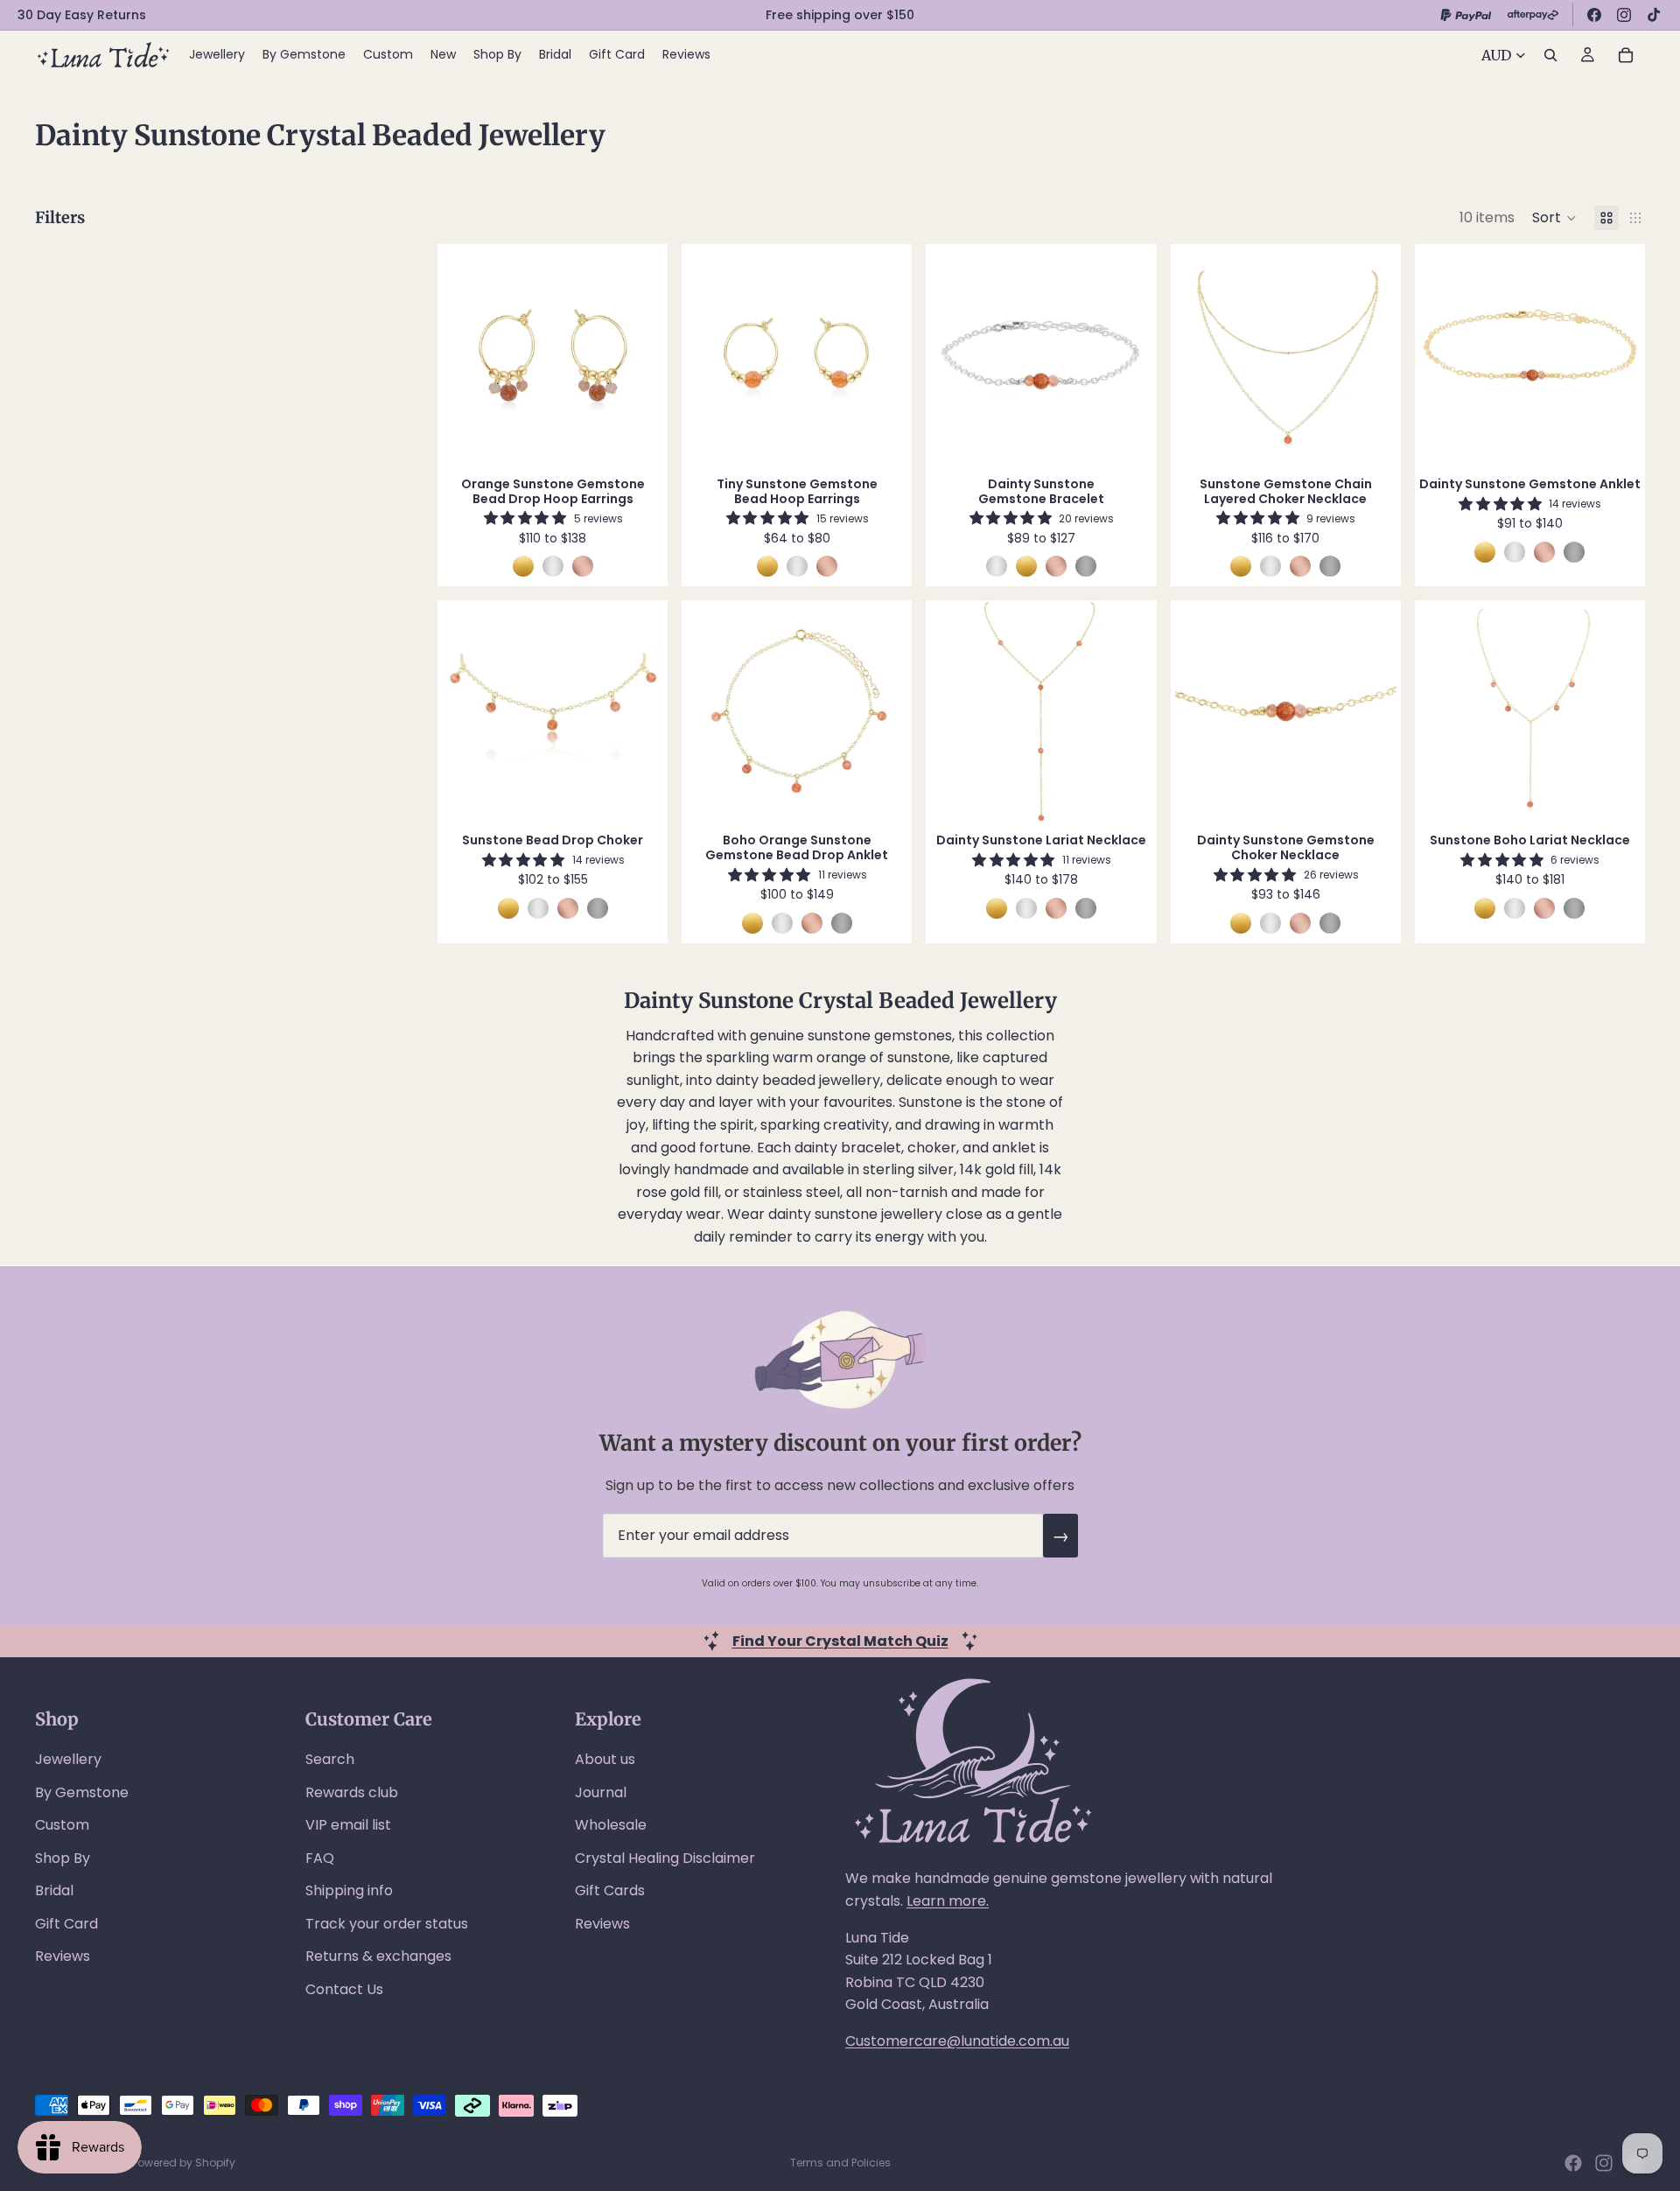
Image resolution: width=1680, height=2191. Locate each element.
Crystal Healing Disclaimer (665, 1858)
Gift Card (66, 1924)
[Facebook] (1594, 15)
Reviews (63, 1956)
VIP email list (348, 1825)
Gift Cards (610, 1890)
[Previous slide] (468, 355)
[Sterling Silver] (553, 566)
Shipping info (349, 1890)
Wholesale (611, 1825)
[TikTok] (1654, 15)
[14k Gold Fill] (523, 566)
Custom (62, 1825)
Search (330, 1759)
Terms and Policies (840, 2163)
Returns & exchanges (378, 1956)
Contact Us (344, 1989)
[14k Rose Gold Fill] (583, 566)
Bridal (54, 1890)
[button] (1554, 218)
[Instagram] (1624, 15)
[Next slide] (637, 355)
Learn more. (948, 1901)
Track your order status (387, 1924)
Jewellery (68, 1759)
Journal (601, 1792)
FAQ (320, 1858)
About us (605, 1759)
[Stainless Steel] (1086, 566)
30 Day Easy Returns (82, 15)
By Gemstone (82, 1792)
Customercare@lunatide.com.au (957, 2041)
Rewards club (352, 1792)
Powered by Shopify (184, 2163)
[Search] (1550, 55)
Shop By (63, 1858)
